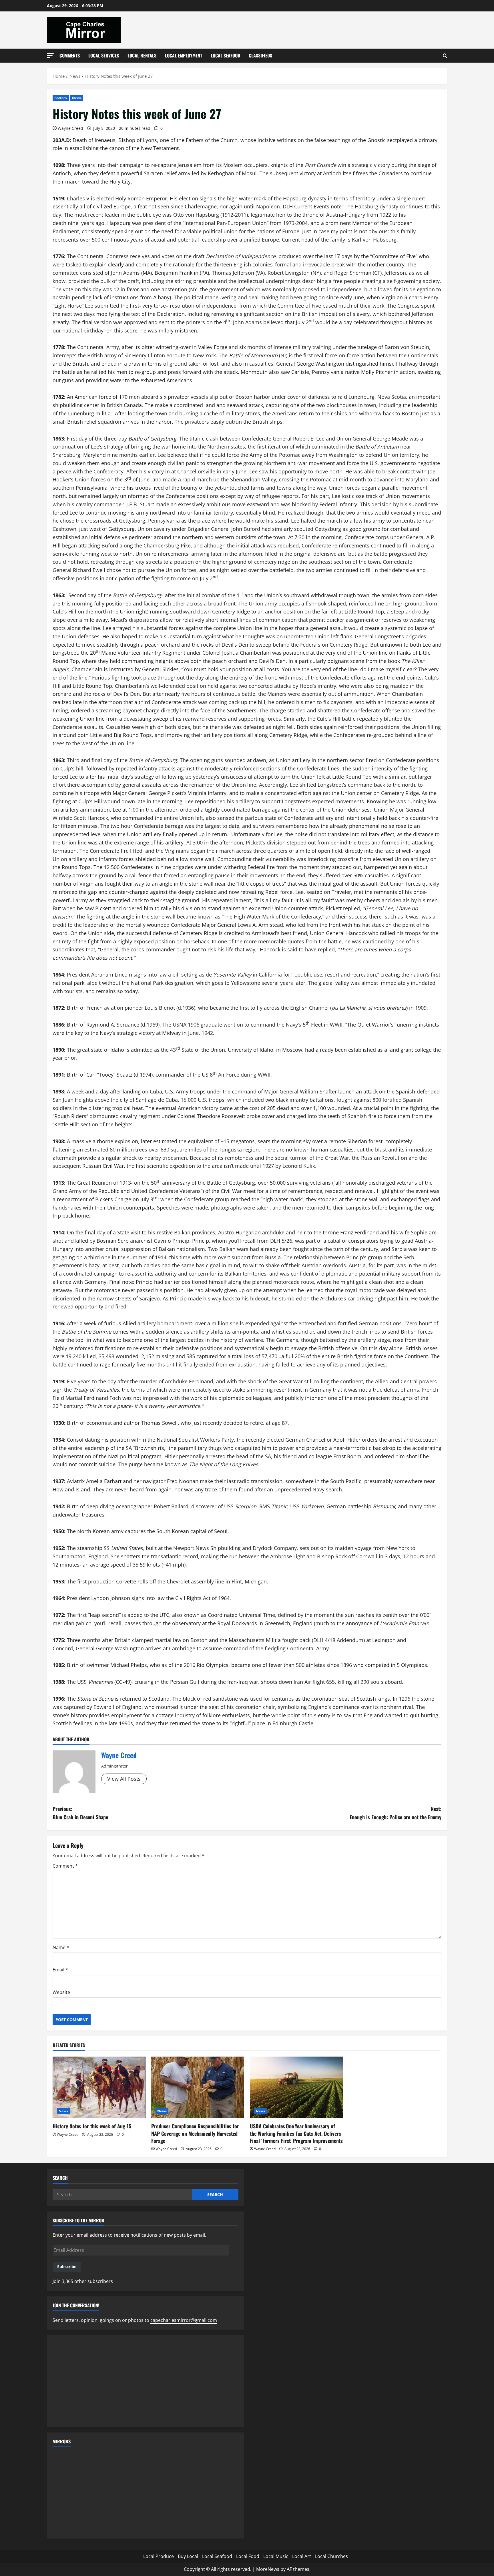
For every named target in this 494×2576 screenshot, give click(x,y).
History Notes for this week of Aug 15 (92, 2126)
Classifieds (260, 55)
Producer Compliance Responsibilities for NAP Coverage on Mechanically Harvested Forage (195, 2133)
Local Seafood (225, 55)
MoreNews (268, 2569)
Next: (396, 1813)
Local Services (104, 55)
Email (60, 1970)
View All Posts (124, 1779)
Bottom (61, 98)
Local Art (302, 2556)
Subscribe (67, 2267)
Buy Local (188, 2556)
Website (61, 1992)
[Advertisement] (146, 2381)
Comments (70, 55)
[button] (50, 55)
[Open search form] (445, 56)
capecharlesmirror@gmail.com (184, 2320)
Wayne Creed (70, 128)
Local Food (248, 2556)
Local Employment (184, 55)
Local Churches (331, 2556)
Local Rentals (142, 55)
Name (61, 1947)
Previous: (80, 1813)
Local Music (276, 2556)
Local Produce (159, 2556)
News (77, 98)
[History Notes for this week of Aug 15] (99, 2088)
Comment (65, 1866)
